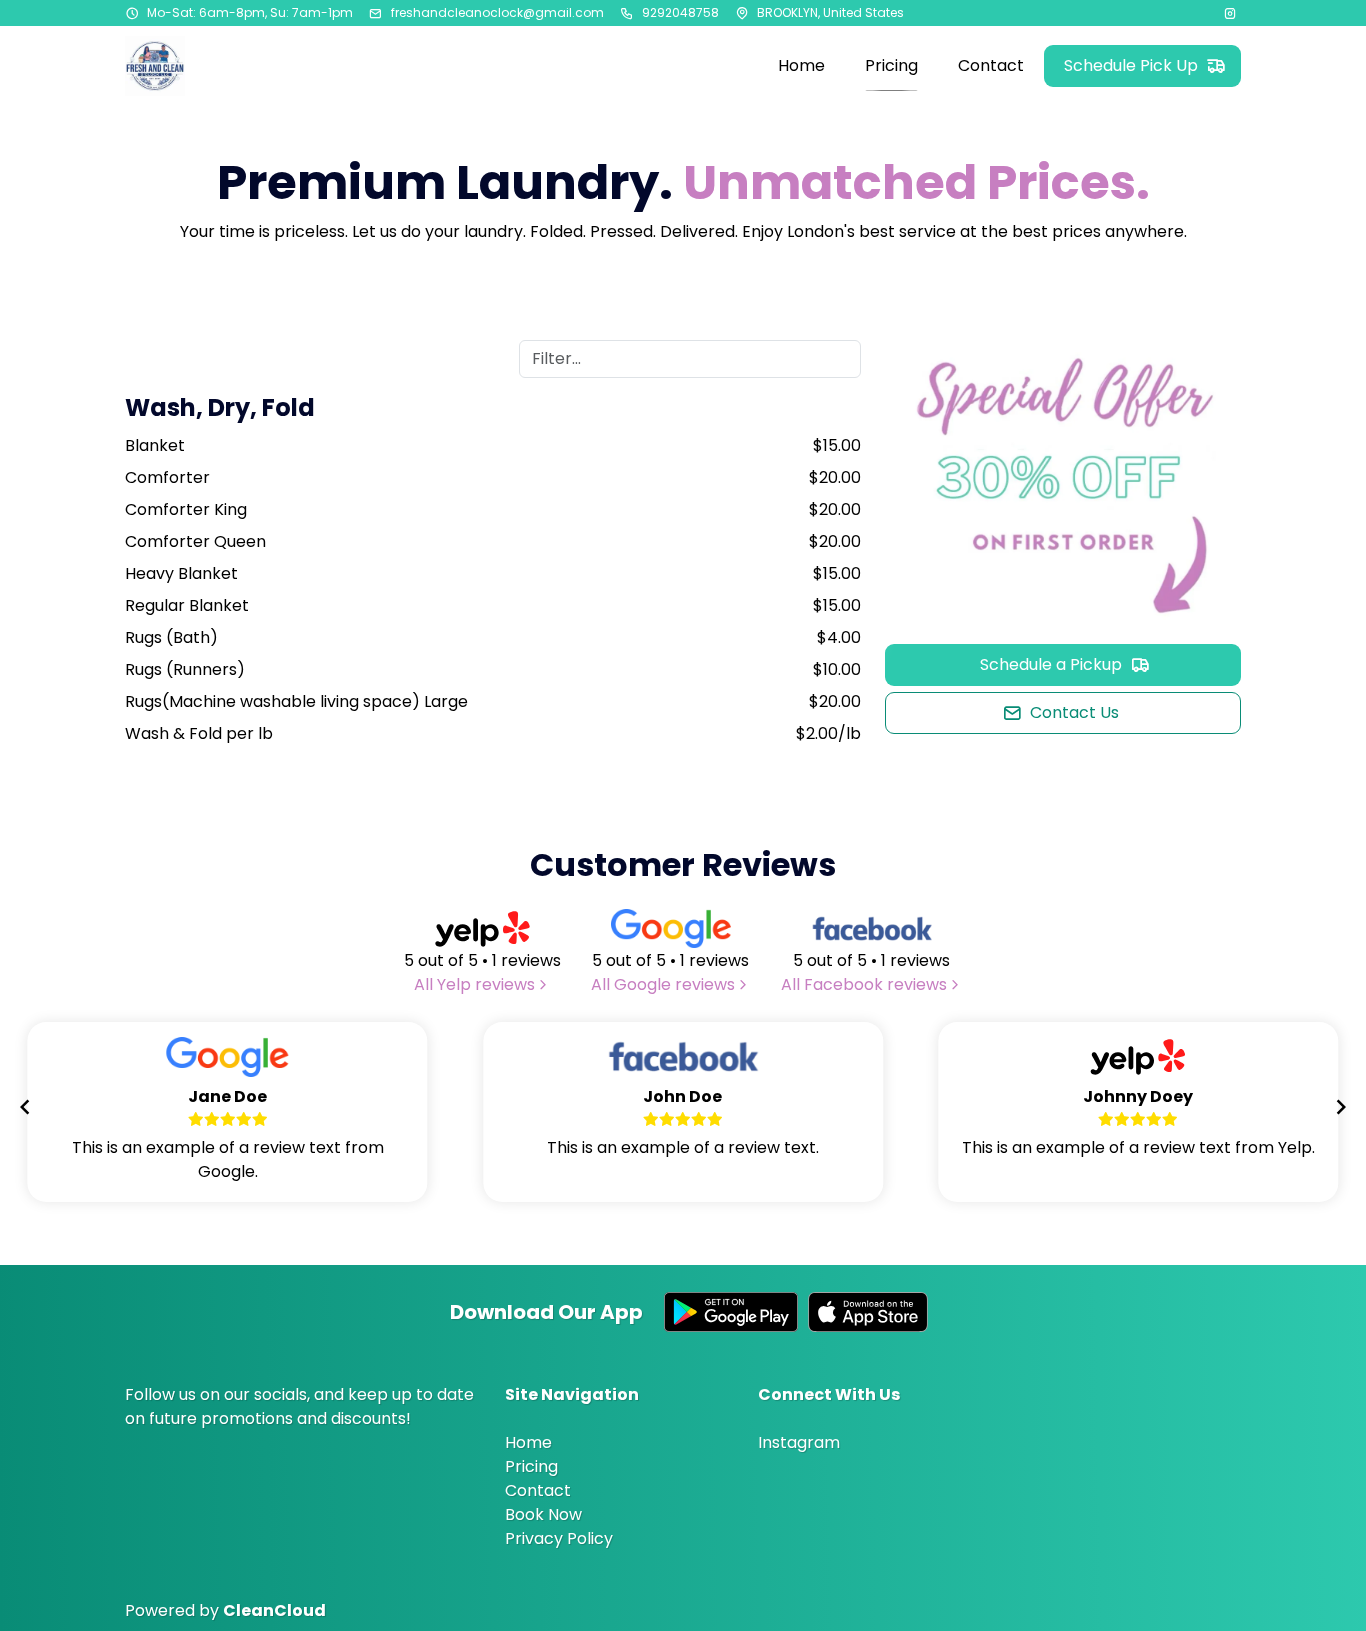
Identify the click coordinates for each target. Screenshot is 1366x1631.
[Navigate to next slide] (1341, 1107)
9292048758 (680, 12)
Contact (538, 1490)
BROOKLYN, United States (830, 12)
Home (528, 1442)
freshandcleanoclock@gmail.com (497, 12)
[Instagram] (1232, 13)
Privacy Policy (559, 1538)
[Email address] (376, 13)
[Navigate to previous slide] (25, 1107)
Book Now (543, 1514)
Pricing (531, 1466)
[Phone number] (627, 13)
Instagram (799, 1442)
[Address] (742, 13)
